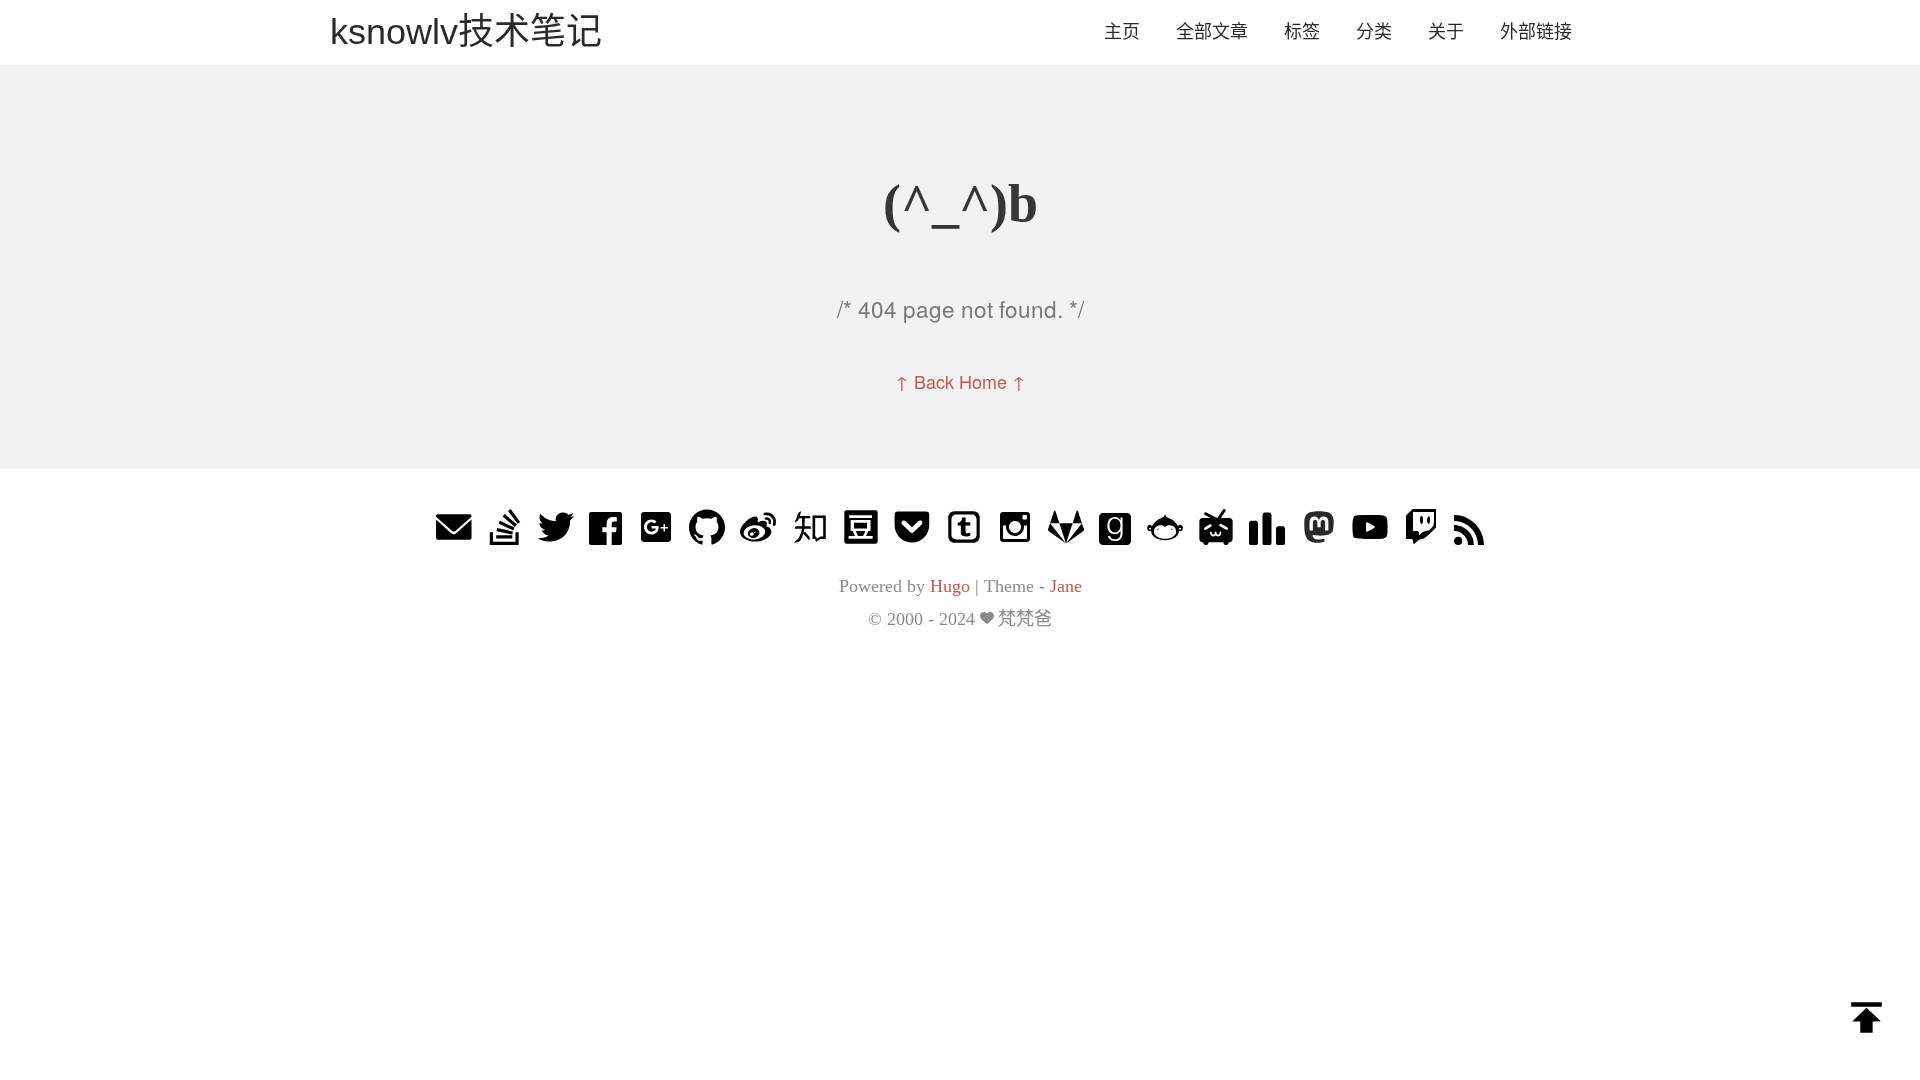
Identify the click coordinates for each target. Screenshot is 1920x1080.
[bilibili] (1216, 532)
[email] (454, 532)
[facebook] (605, 532)
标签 (1302, 32)
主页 (1122, 32)
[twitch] (1421, 532)
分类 (1374, 32)
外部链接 (1536, 32)
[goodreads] (1115, 532)
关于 (1446, 32)
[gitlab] (1066, 532)
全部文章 (1212, 32)
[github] (707, 532)
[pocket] (912, 532)
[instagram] (1015, 532)
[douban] (861, 532)
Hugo (950, 586)
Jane (1066, 586)
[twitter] (556, 532)
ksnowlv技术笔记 (466, 31)
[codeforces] (1267, 532)
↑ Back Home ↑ (960, 381)
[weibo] (758, 532)
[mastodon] (1319, 532)
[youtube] (1370, 532)
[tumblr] (964, 532)
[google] (656, 532)
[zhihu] (810, 532)
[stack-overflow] (505, 532)
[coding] (1165, 532)
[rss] (1469, 532)
